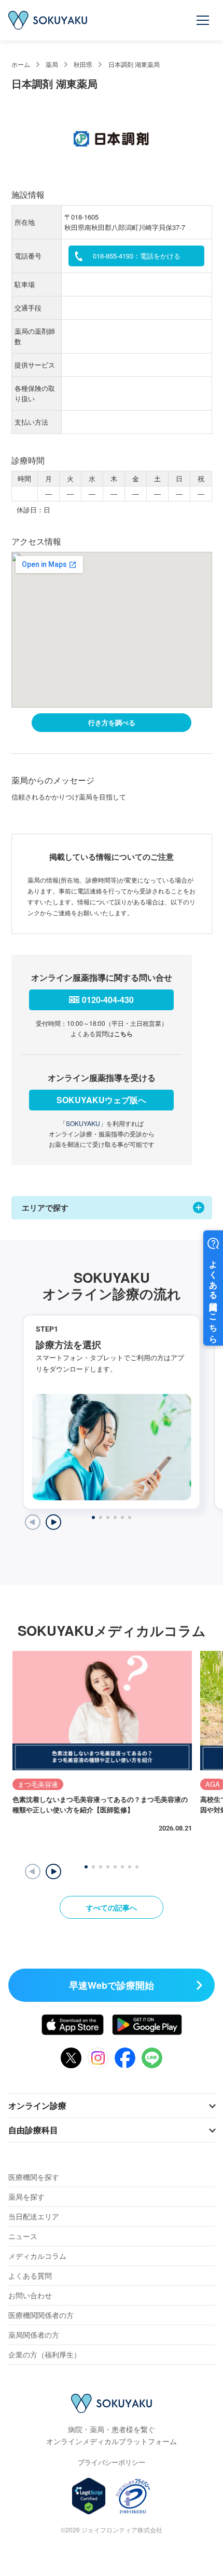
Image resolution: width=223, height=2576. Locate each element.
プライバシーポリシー (112, 2462)
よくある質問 (30, 2275)
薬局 (52, 64)
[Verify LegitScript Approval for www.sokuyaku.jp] (89, 2496)
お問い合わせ (30, 2295)
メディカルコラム (37, 2256)
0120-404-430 (108, 1000)
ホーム (21, 64)
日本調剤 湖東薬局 (134, 64)
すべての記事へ (112, 1907)
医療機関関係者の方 (41, 2315)
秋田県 (83, 64)
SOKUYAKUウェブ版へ (101, 1100)
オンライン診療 (37, 2105)
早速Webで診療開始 (112, 1985)
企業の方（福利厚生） (45, 2354)
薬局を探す (26, 2197)
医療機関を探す (34, 2177)
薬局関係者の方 (34, 2335)
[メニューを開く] (203, 20)
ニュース (23, 2236)
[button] (53, 1872)
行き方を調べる (112, 722)
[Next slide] (53, 1522)
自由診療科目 (33, 2130)
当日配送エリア (34, 2216)
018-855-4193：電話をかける (137, 256)
